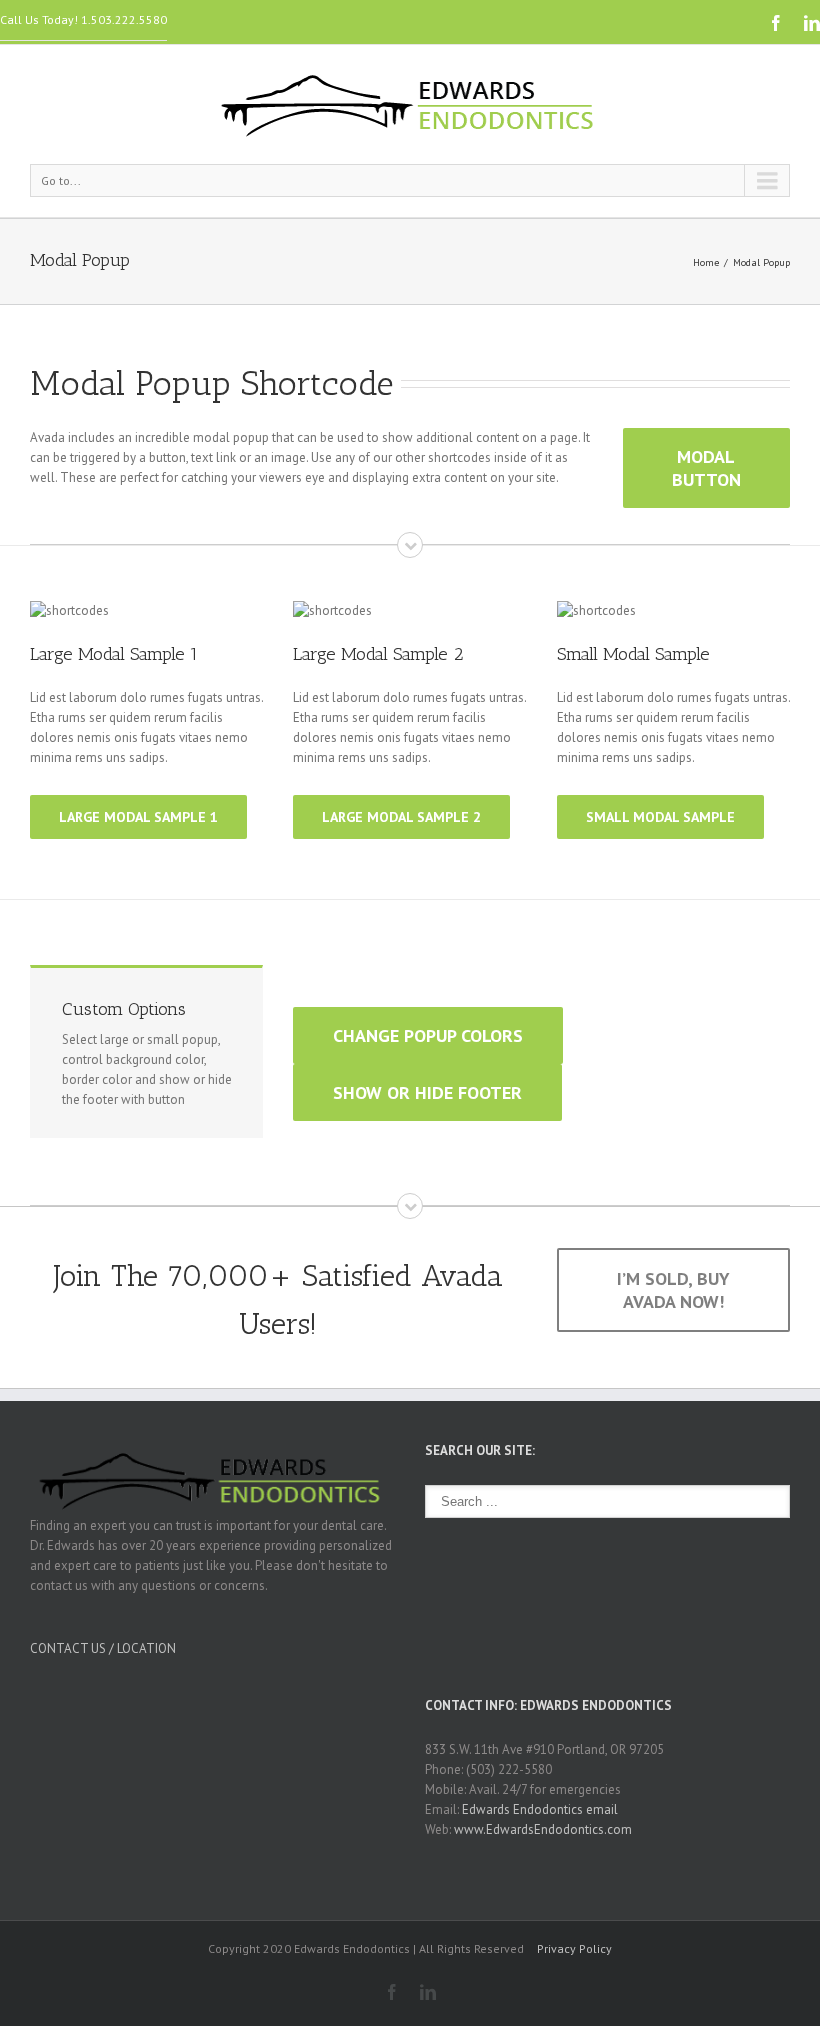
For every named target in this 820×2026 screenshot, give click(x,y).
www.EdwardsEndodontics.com (543, 1829)
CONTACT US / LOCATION (103, 1648)
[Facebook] (776, 23)
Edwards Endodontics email (540, 1809)
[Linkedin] (812, 23)
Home (706, 262)
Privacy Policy (574, 1948)
